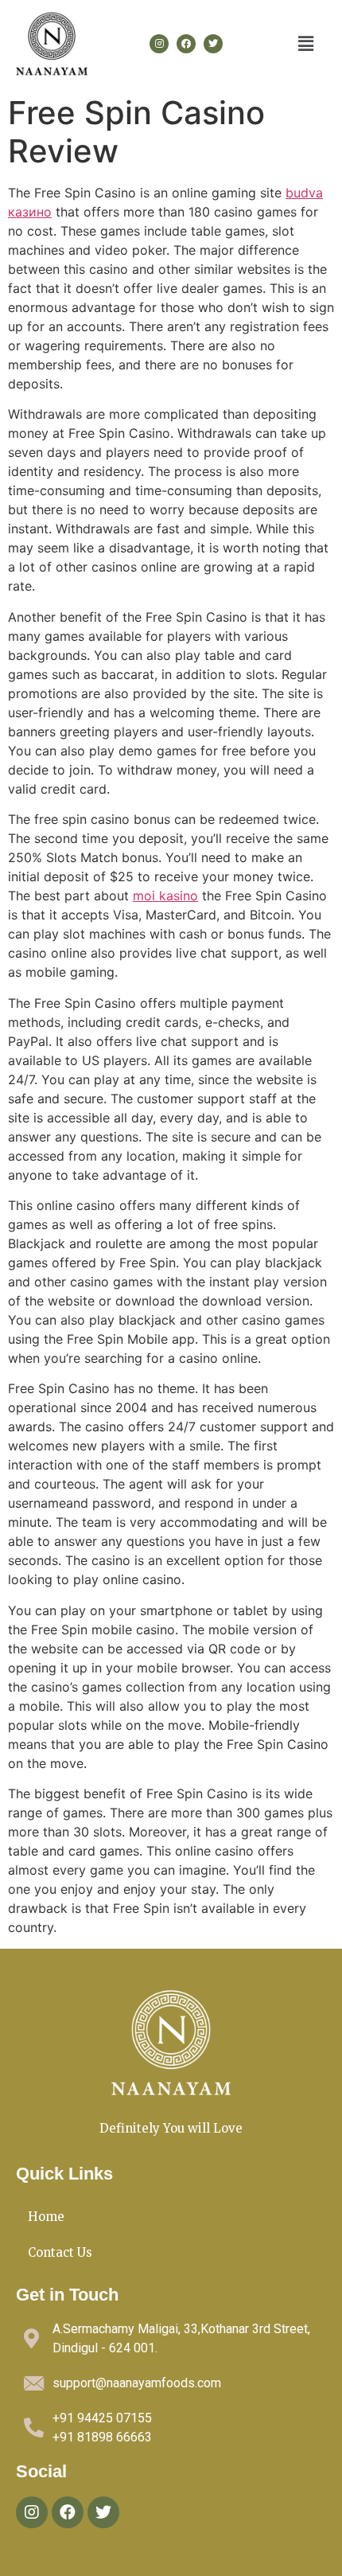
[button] (306, 43)
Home (46, 2217)
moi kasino (165, 896)
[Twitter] (213, 44)
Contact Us (60, 2252)
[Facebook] (186, 44)
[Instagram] (159, 44)
